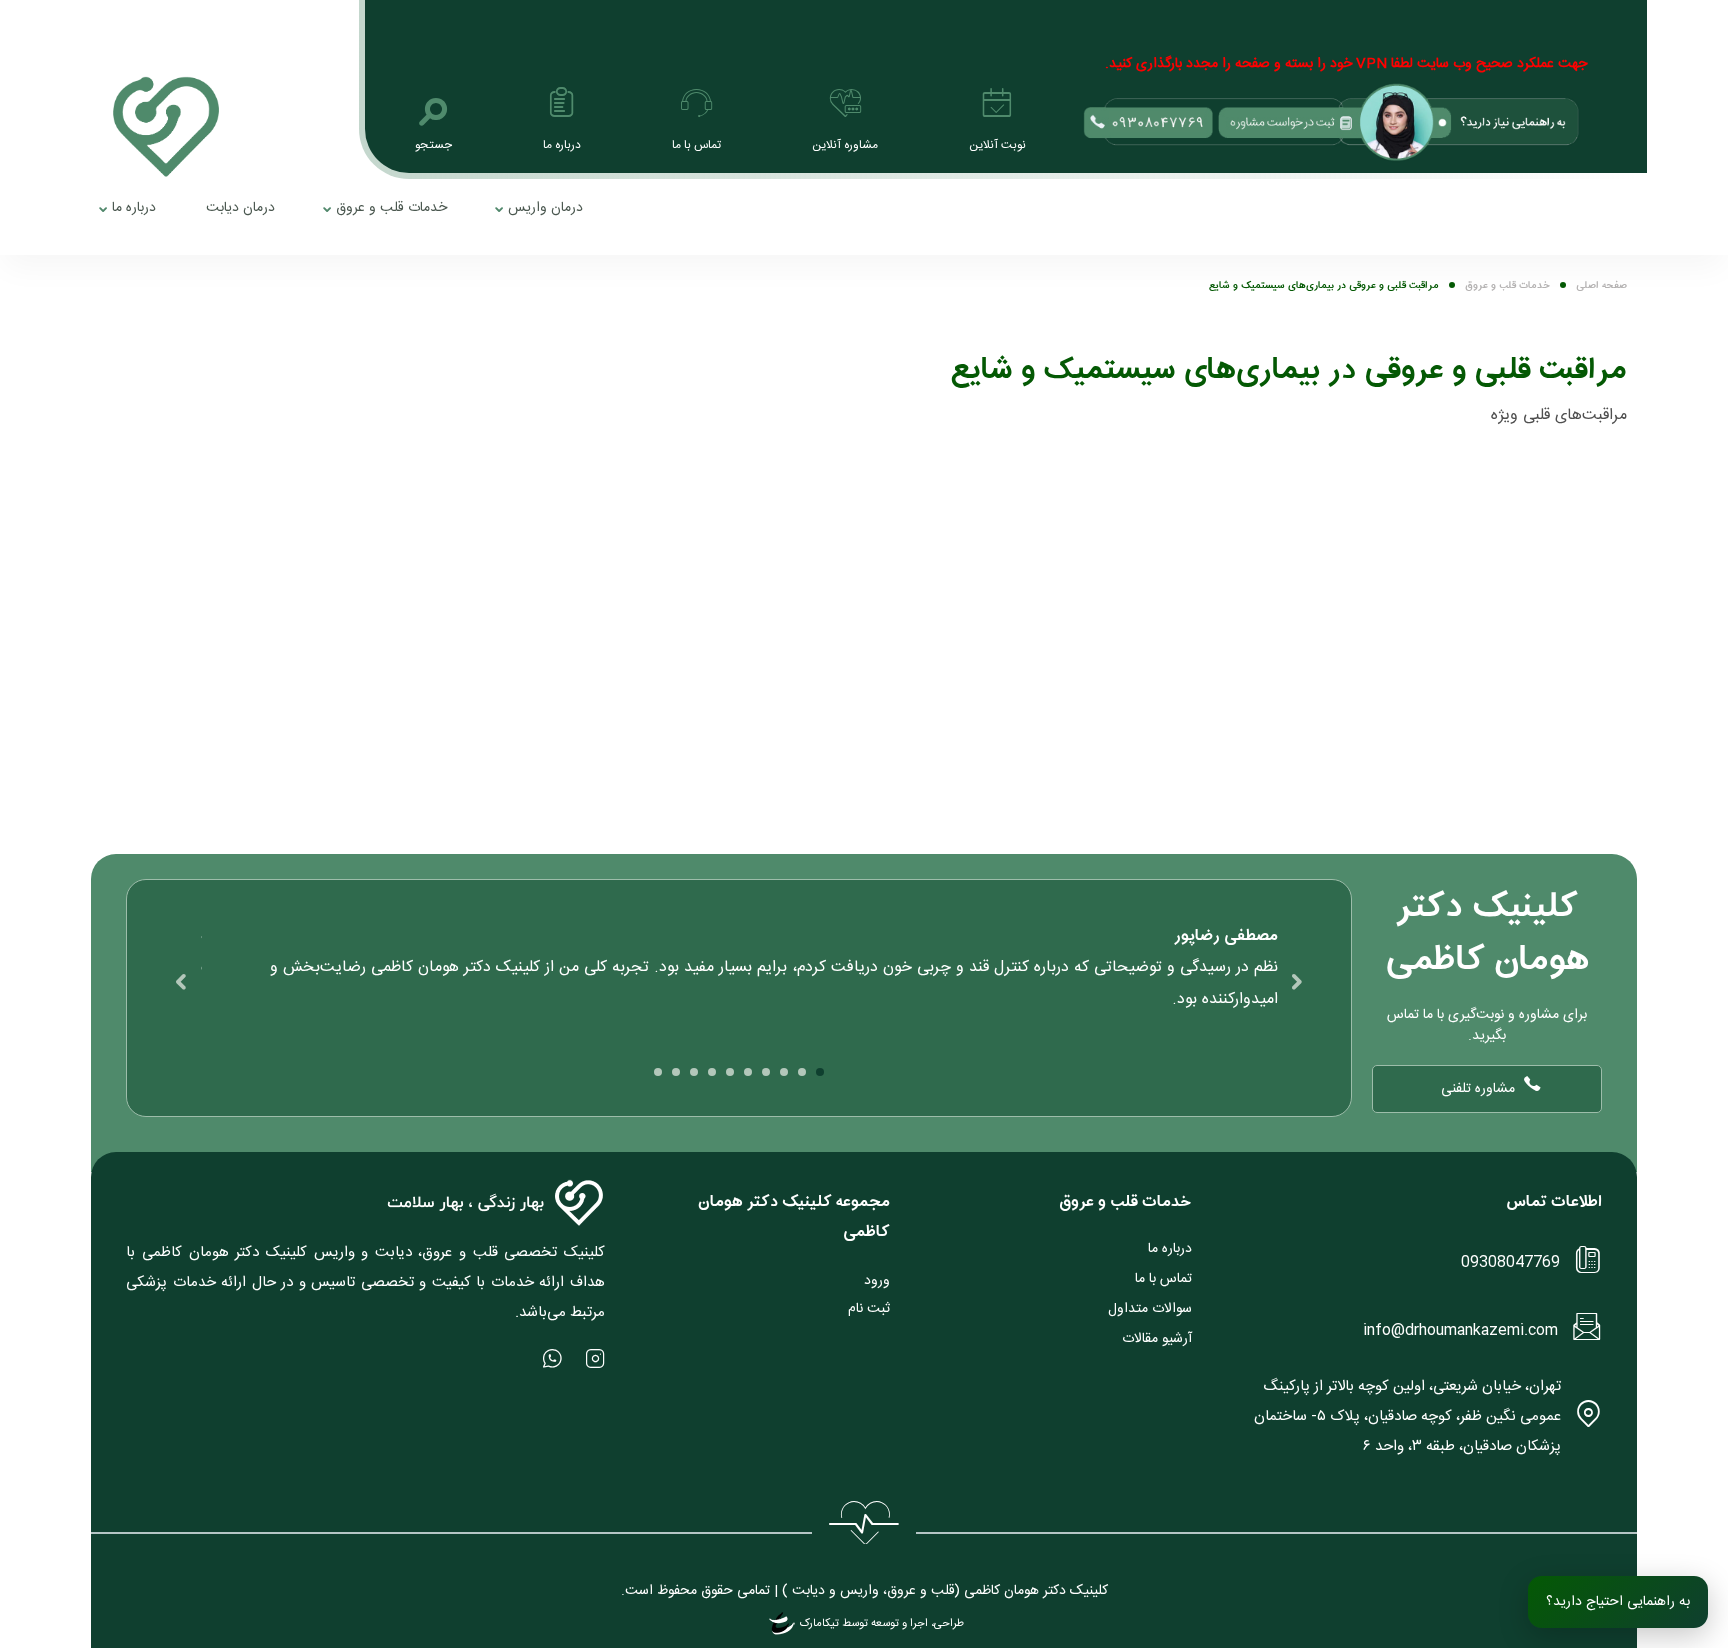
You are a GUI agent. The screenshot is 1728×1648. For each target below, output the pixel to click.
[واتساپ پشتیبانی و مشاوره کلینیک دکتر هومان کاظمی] (552, 1358)
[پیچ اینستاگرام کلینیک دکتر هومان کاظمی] (595, 1358)
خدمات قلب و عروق (391, 208)
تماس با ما (1163, 1279)
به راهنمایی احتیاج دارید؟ (1618, 1602)
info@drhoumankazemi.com (1460, 1330)
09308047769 (1510, 1262)
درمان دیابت (240, 208)
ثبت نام (869, 1309)
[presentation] (1297, 982)
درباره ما (134, 208)
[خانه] (166, 126)
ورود (877, 1281)
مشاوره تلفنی (1478, 1089)
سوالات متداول (1150, 1309)
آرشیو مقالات (1157, 1339)
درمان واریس (545, 208)
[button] (820, 1072)
